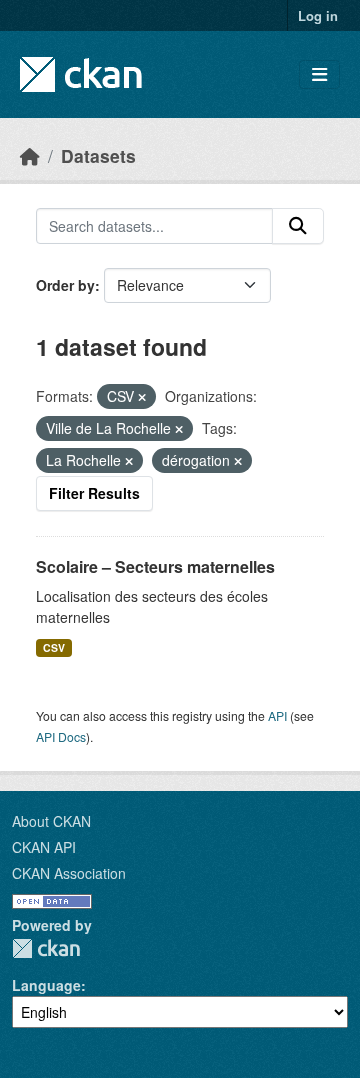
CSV (54, 647)
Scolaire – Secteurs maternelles (155, 566)
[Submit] (298, 226)
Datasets (98, 155)
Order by (65, 285)
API (277, 715)
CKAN (46, 948)
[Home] (30, 155)
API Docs (61, 736)
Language (46, 985)
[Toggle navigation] (319, 74)
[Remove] (142, 397)
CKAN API (44, 847)
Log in (318, 15)
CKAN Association (69, 873)
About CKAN (51, 821)
